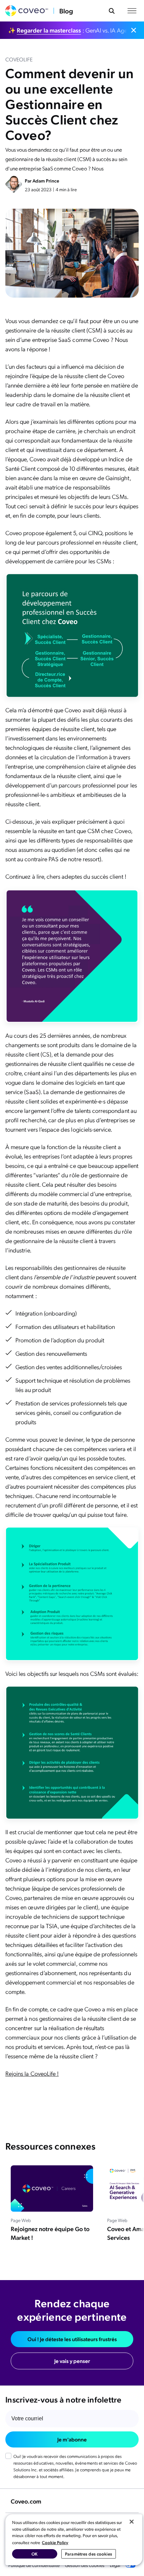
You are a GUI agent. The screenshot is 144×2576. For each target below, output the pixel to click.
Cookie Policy (55, 2542)
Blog (66, 11)
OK (34, 2554)
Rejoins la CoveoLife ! (32, 2073)
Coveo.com (26, 2501)
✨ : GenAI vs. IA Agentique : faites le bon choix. (68, 30)
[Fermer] (132, 2522)
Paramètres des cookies (89, 2554)
